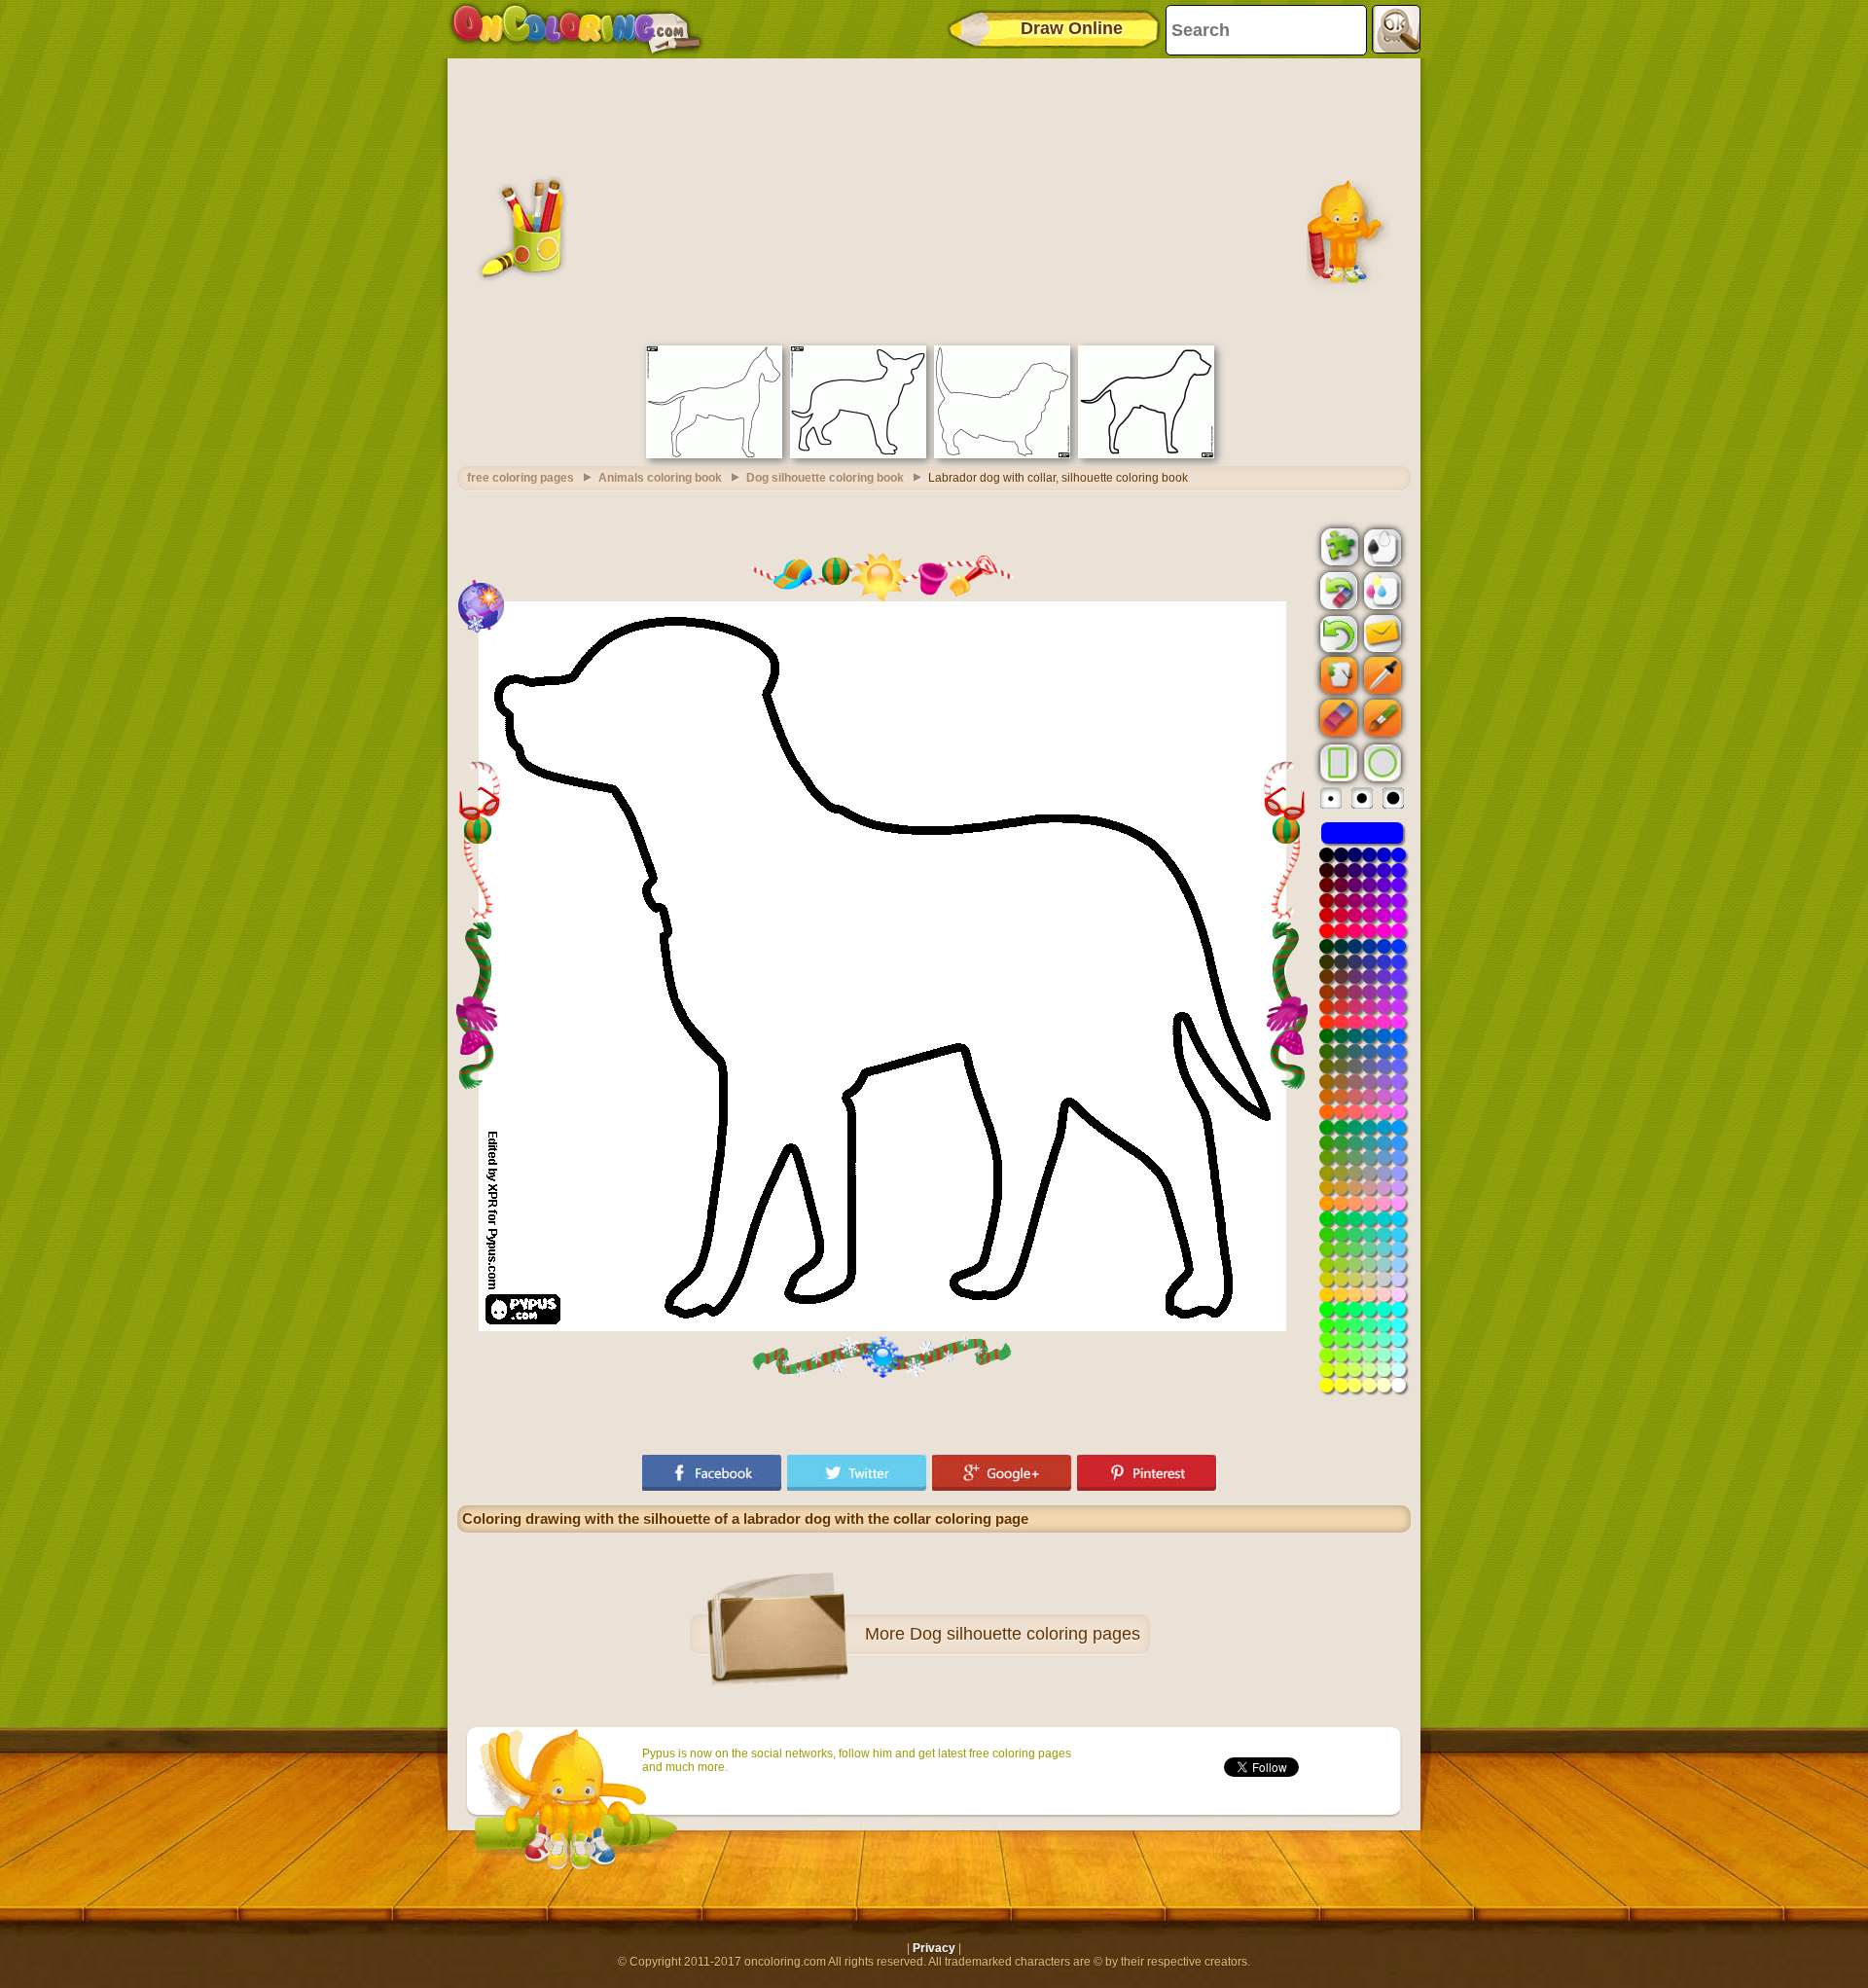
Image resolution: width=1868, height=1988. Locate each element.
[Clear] (1337, 591)
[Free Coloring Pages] (576, 29)
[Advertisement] (934, 199)
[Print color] (1381, 590)
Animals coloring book (660, 478)
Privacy (934, 1948)
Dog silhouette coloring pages (1025, 1634)
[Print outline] (1381, 546)
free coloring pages (521, 478)
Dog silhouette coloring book (825, 478)
